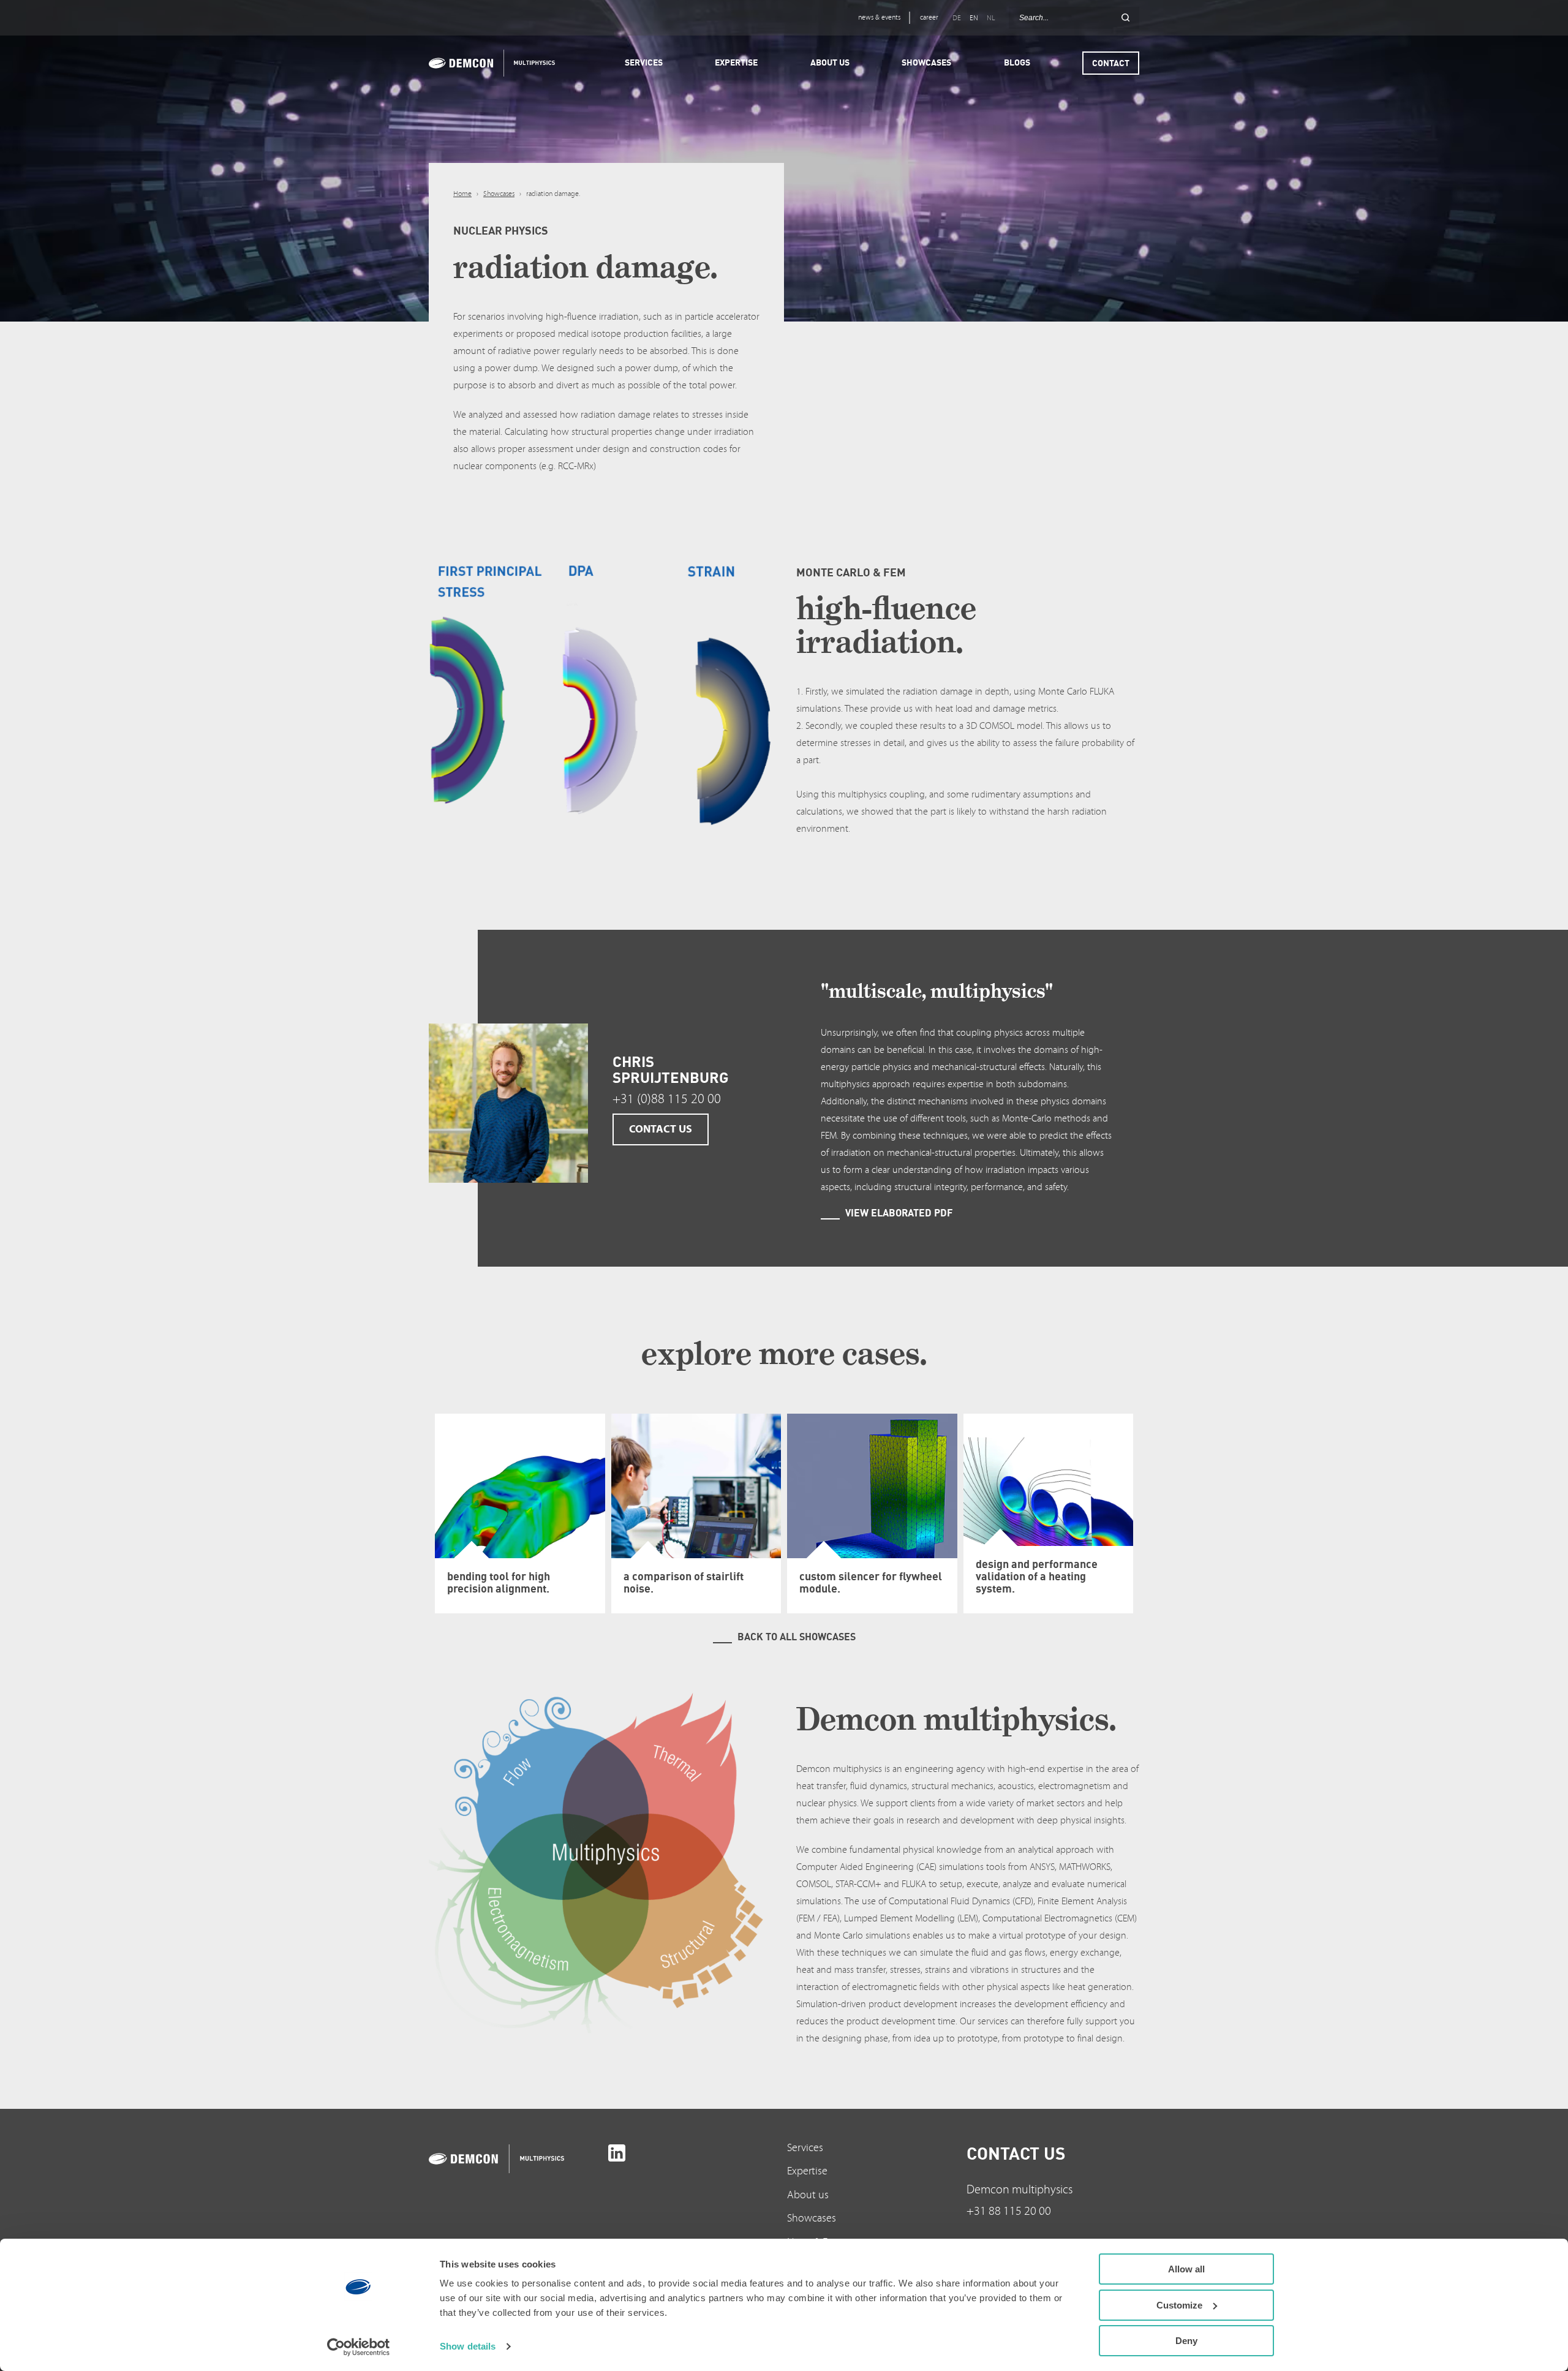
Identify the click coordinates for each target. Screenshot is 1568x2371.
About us (808, 2195)
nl (991, 18)
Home (462, 194)
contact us (661, 1129)
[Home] (488, 63)
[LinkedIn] (617, 2153)
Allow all (1186, 2269)
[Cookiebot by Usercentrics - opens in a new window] (359, 2347)
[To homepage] (515, 2159)
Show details (468, 2346)
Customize (1179, 2305)
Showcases (499, 194)
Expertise (807, 2171)
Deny (1186, 2341)
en (974, 18)
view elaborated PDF (899, 1213)
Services (805, 2148)
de (957, 18)
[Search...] (1125, 18)
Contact (1111, 63)
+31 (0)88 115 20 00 (667, 1099)
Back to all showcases (797, 1637)
